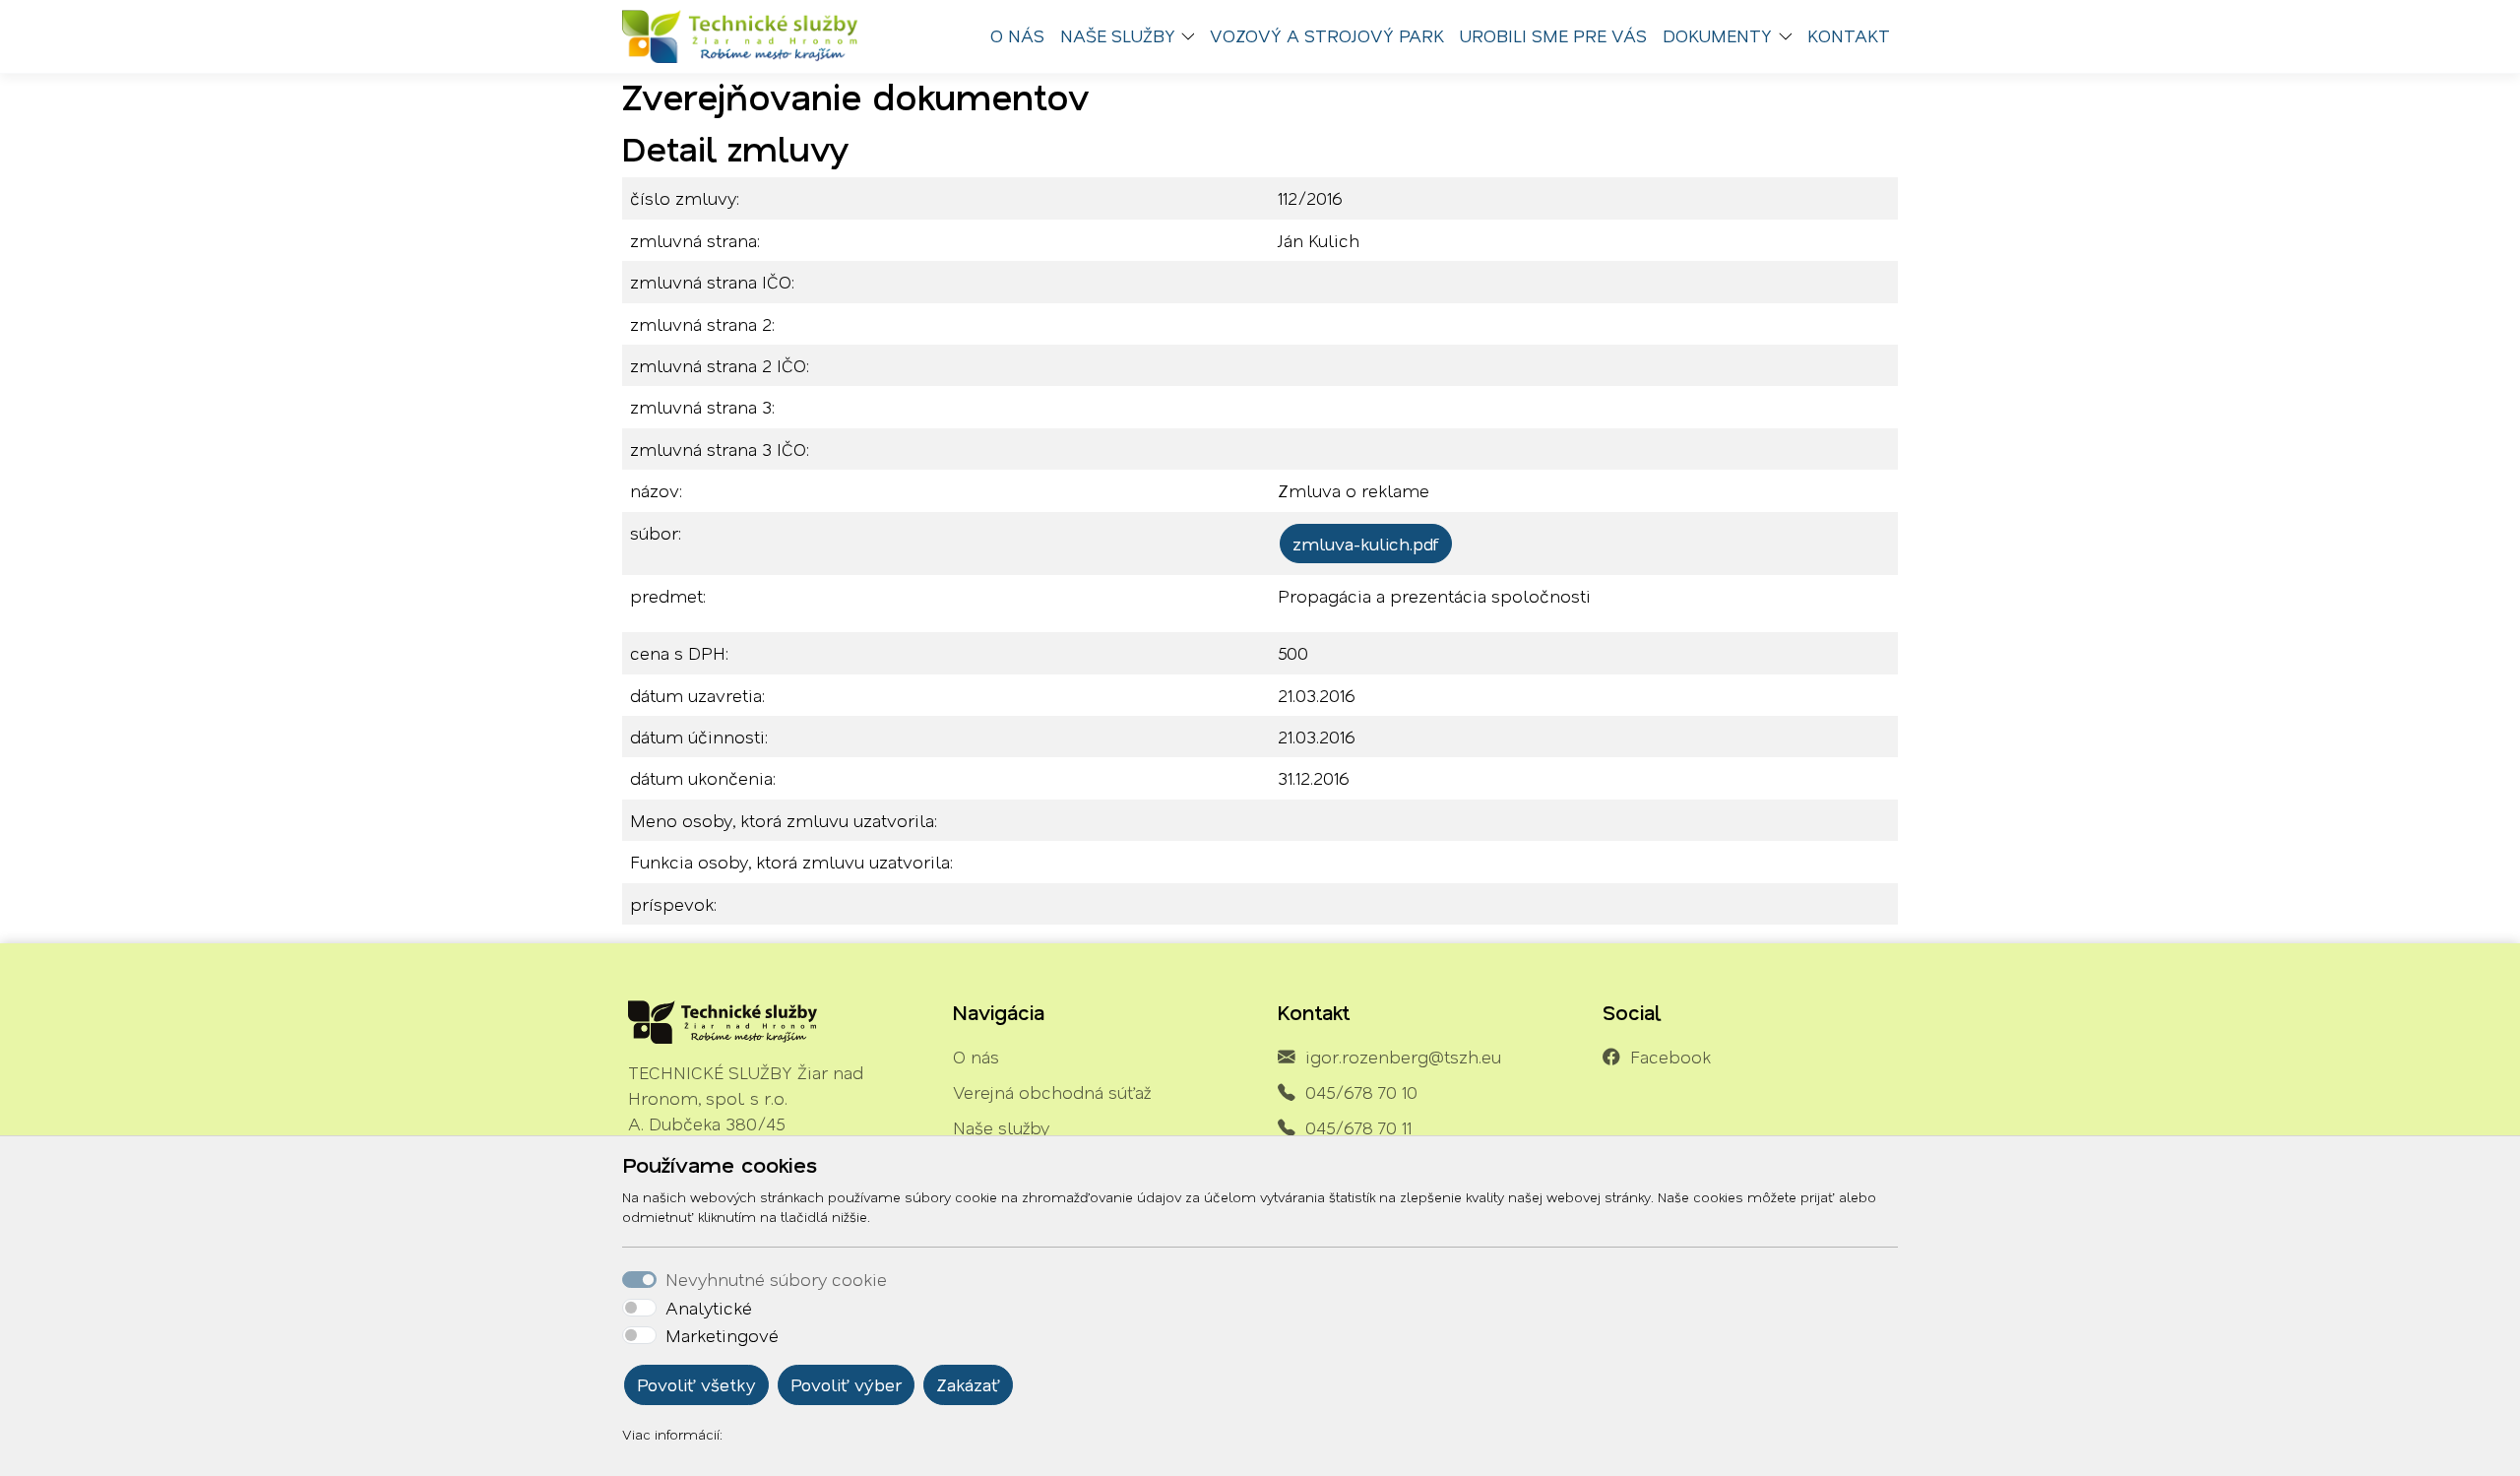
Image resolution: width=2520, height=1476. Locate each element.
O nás (1017, 35)
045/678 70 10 (1361, 1092)
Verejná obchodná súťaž (1052, 1092)
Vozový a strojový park (1327, 35)
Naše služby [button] (1118, 35)
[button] (1193, 36)
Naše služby (1001, 1127)
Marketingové (722, 1335)
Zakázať (968, 1384)
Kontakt (1849, 35)
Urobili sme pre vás (1553, 35)
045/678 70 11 (1358, 1127)
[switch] (639, 1308)
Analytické (709, 1308)
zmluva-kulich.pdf (1366, 544)
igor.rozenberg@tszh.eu (1403, 1057)
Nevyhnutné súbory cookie (776, 1279)
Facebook (1670, 1057)
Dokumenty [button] (1717, 35)
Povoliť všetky (696, 1384)
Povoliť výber (846, 1384)
